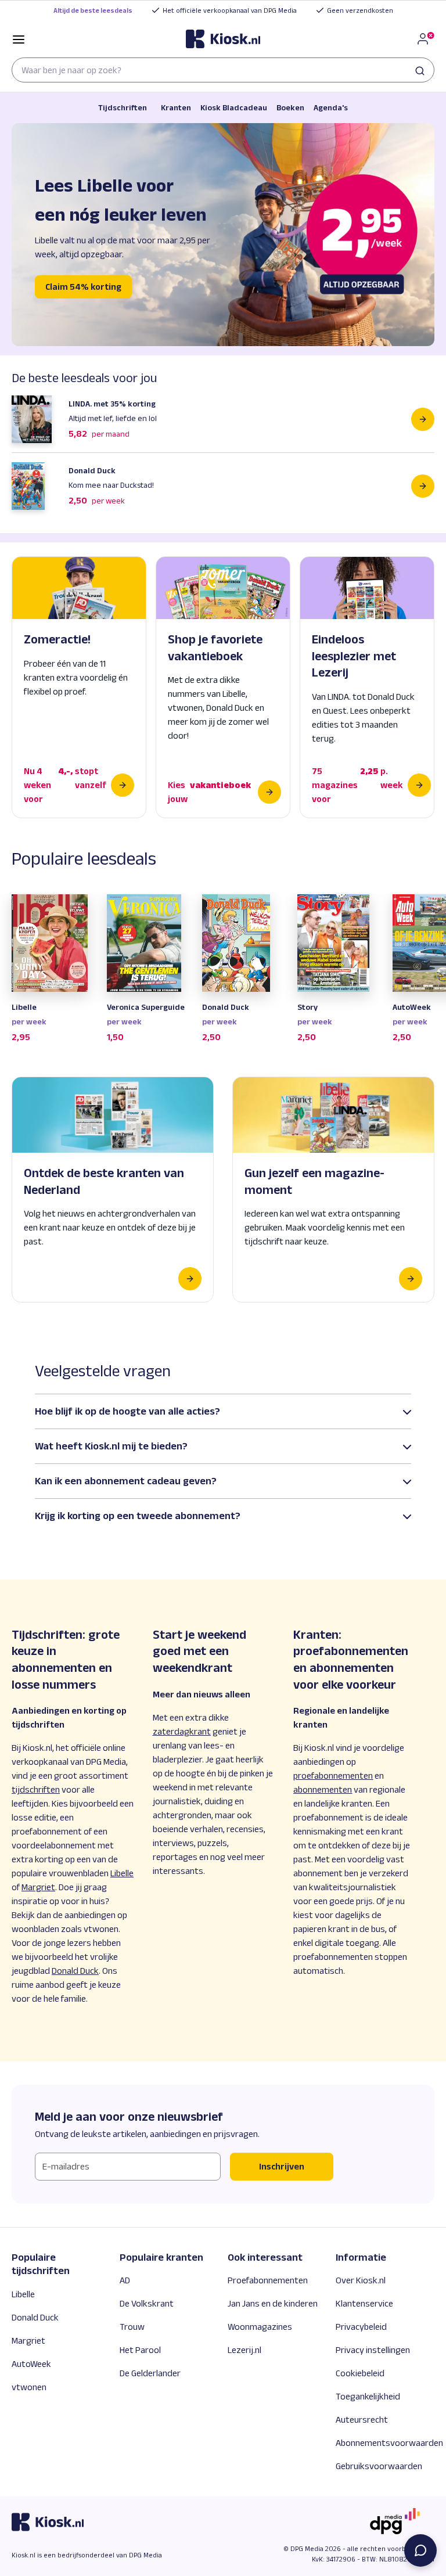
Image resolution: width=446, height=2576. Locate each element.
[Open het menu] (19, 39)
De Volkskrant (147, 2303)
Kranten (176, 107)
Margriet (28, 2341)
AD (125, 2280)
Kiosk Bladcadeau (234, 107)
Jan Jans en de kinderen (273, 2303)
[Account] (425, 39)
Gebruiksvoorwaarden (379, 2466)
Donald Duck (35, 2317)
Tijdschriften (123, 107)
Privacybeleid (361, 2327)
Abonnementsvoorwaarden (389, 2443)
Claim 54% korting (83, 287)
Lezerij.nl (244, 2350)
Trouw (132, 2327)
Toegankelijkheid (368, 2396)
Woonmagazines (260, 2327)
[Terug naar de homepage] (223, 39)
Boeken (290, 107)
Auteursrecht (362, 2420)
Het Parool (140, 2350)
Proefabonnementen (268, 2280)
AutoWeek (31, 2364)
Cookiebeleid (360, 2373)
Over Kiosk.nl (361, 2280)
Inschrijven (282, 2166)
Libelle (23, 2294)
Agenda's (331, 107)
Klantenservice (364, 2303)
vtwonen (29, 2387)
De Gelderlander (150, 2373)
